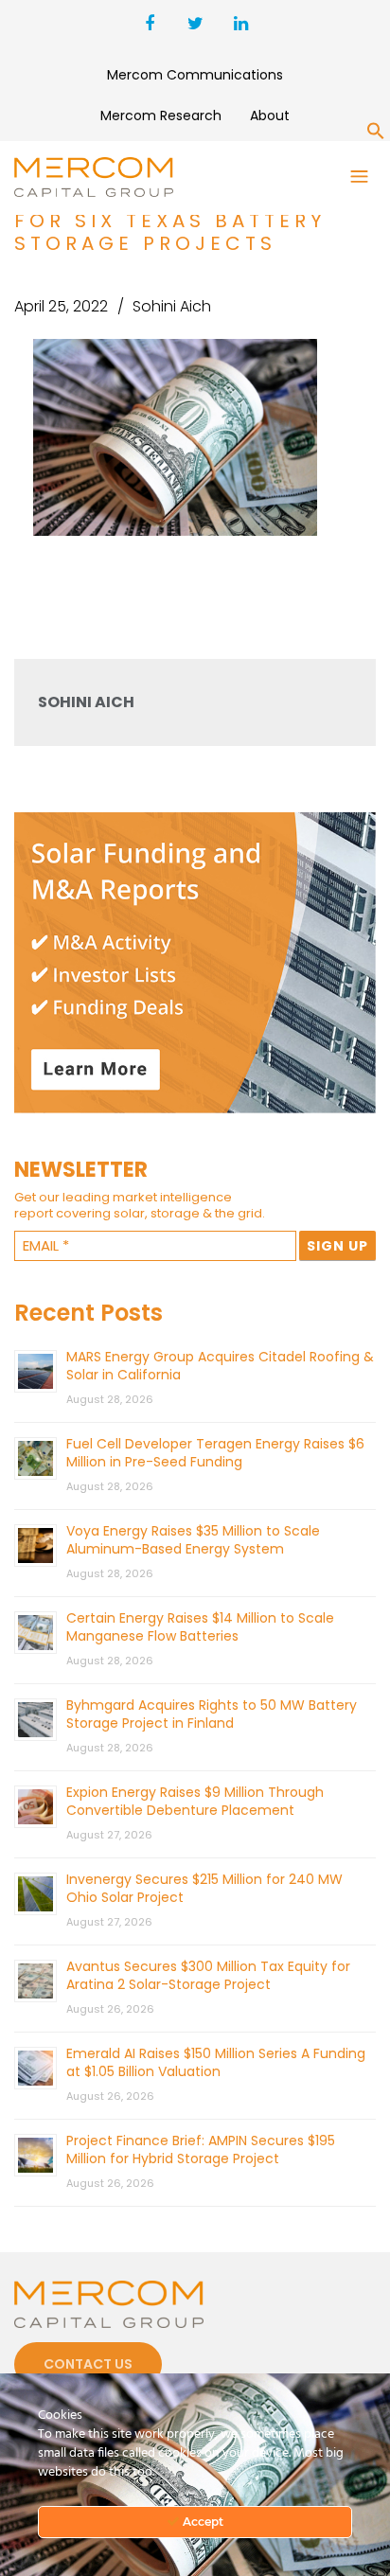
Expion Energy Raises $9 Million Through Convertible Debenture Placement (195, 1801)
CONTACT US (88, 2364)
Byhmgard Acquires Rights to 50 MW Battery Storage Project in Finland (212, 1714)
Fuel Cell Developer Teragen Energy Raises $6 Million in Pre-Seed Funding (215, 1453)
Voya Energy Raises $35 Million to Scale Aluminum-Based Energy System (193, 1540)
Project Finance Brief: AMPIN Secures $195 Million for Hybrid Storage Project (201, 2150)
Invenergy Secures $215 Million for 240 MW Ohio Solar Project (204, 1888)
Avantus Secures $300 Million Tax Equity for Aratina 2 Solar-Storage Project (208, 1975)
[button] (376, 134)
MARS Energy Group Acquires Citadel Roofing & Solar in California (220, 1366)
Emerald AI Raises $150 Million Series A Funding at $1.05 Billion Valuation (216, 2062)
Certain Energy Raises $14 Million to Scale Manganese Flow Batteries (200, 1627)
